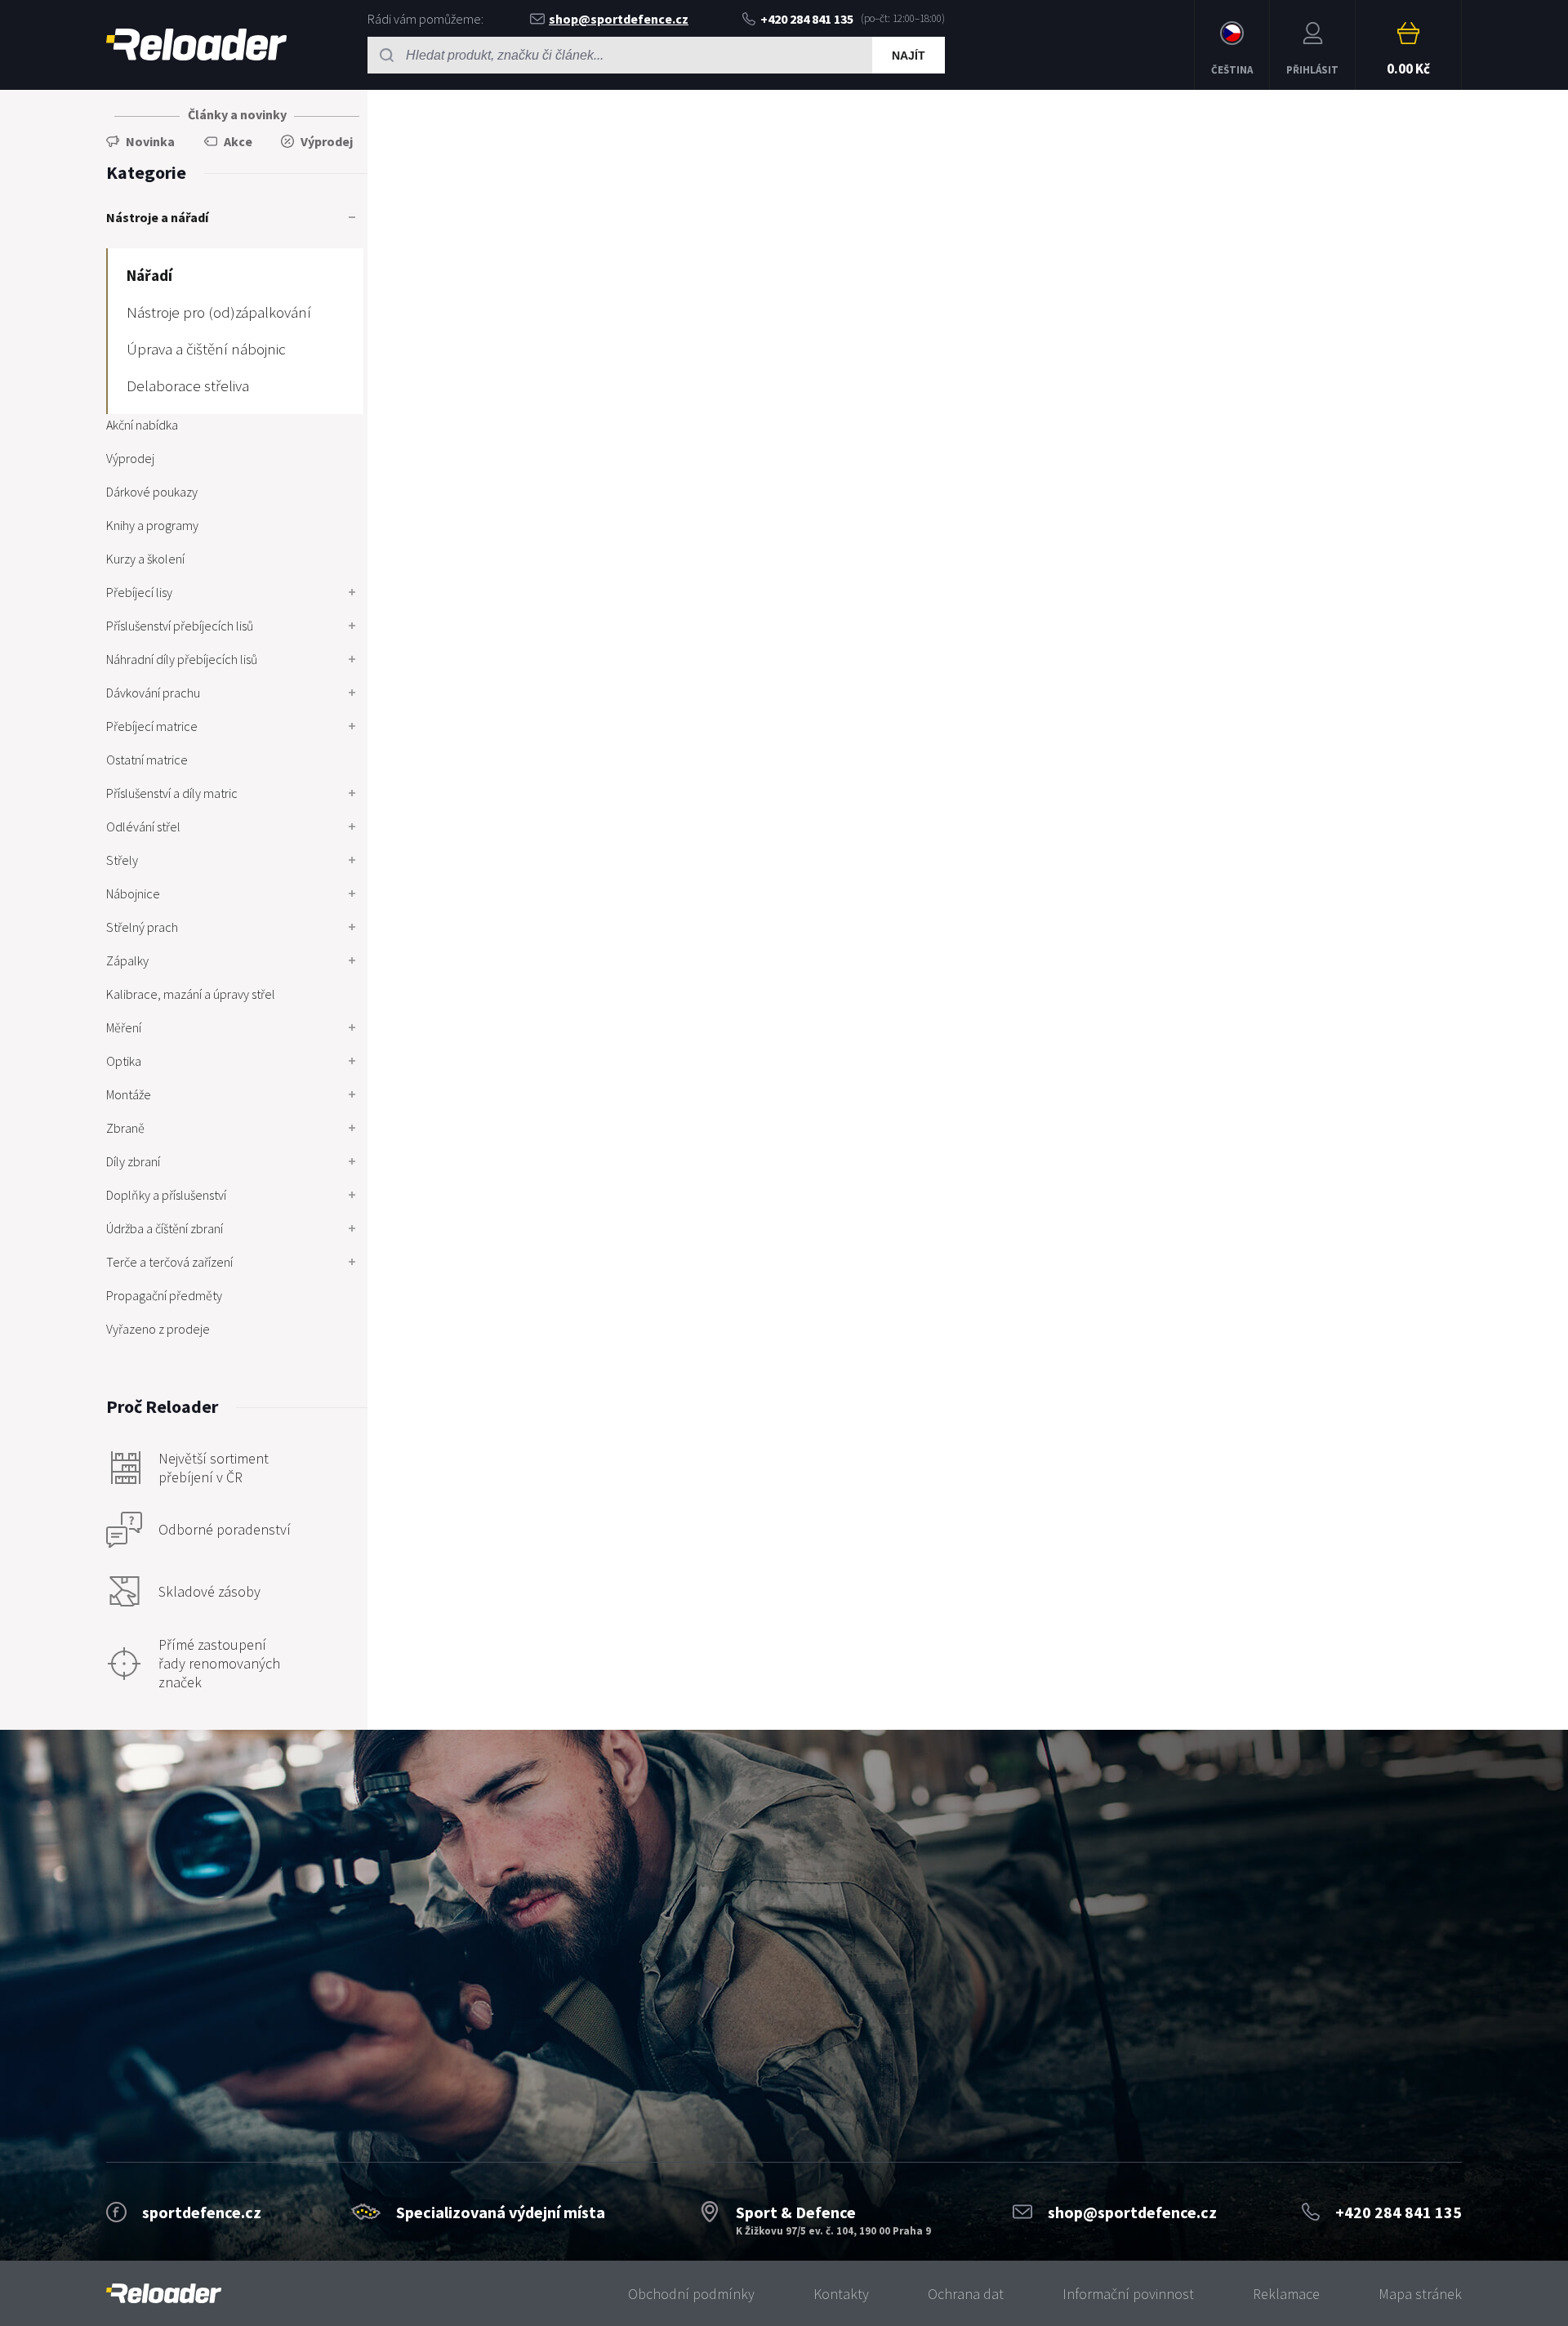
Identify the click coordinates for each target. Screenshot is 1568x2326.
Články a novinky (237, 114)
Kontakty (841, 2294)
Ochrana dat (966, 2294)
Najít (909, 56)
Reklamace (1286, 2294)
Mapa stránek (1420, 2294)
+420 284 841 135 (807, 19)
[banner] (164, 2294)
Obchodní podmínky (691, 2294)
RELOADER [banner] (196, 45)
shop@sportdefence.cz (619, 19)
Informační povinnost (1128, 2294)
